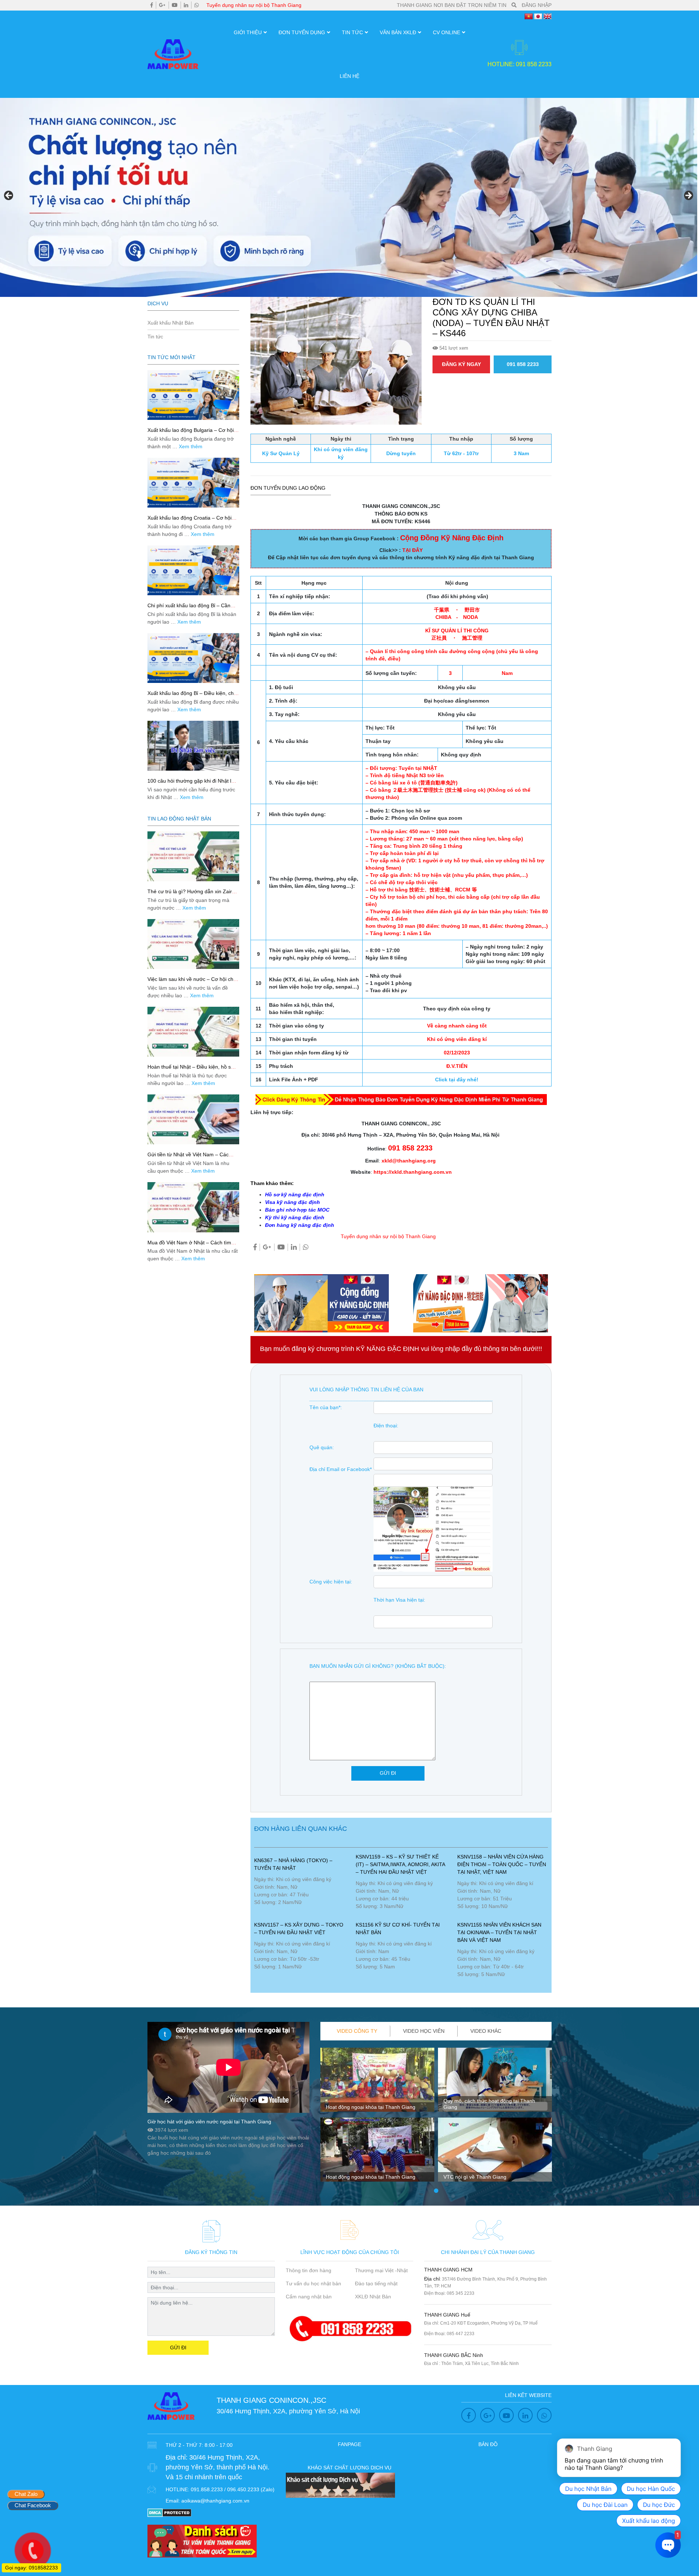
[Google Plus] (162, 5)
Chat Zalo (26, 2494)
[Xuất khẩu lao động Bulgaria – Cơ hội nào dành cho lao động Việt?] (193, 395)
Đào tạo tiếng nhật (376, 2283)
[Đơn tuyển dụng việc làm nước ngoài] (349, 197)
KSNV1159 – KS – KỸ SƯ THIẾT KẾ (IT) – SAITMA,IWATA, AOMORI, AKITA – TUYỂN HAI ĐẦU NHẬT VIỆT (400, 1864)
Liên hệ (349, 76)
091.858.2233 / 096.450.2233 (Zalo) (233, 2489)
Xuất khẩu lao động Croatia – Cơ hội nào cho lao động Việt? (189, 521)
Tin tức (352, 32)
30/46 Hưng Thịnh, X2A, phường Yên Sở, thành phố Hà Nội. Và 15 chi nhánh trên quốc (218, 2467)
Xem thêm (191, 446)
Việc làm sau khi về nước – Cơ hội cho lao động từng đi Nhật (192, 982)
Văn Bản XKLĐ (398, 32)
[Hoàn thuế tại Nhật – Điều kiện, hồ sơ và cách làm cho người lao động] (193, 1032)
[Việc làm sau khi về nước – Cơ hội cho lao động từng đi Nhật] (193, 944)
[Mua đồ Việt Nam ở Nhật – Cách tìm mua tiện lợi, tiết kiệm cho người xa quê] (193, 1207)
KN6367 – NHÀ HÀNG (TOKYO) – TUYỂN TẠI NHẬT (293, 1864)
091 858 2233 (523, 364)
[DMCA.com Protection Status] (169, 2512)
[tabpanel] (377, 2118)
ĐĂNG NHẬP (537, 5)
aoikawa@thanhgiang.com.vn (215, 2501)
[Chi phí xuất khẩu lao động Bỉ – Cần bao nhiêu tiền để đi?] (193, 570)
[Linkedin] (186, 5)
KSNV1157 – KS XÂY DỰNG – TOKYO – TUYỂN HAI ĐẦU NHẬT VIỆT (299, 1929)
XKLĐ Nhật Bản (373, 2297)
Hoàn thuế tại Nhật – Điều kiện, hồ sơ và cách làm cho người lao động (191, 1070)
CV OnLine (447, 32)
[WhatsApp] (197, 5)
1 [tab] (436, 2191)
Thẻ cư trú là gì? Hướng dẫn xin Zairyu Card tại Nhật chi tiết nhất (192, 895)
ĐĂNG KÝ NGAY (461, 364)
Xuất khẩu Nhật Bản (171, 323)
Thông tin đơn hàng (309, 2270)
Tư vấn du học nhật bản (313, 2283)
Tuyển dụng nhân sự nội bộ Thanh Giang (254, 5)
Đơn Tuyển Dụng (302, 32)
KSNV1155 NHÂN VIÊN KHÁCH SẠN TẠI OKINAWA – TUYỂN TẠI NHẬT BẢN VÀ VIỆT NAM (499, 1932)
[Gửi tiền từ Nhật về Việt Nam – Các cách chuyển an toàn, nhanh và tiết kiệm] (193, 1119)
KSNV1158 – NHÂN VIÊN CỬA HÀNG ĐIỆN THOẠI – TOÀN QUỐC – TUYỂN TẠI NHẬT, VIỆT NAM (502, 1864)
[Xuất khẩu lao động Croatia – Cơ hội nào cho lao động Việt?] (193, 483)
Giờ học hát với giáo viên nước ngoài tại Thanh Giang (209, 2122)
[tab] (357, 2031)
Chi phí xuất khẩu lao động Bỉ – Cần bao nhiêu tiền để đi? (189, 609)
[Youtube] (175, 5)
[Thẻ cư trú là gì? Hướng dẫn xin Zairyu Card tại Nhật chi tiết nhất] (193, 856)
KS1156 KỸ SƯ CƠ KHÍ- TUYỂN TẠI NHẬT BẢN (398, 1929)
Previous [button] (9, 196)
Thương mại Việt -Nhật (381, 2270)
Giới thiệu (248, 32)
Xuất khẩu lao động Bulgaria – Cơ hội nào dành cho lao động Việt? (191, 433)
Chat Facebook (33, 2505)
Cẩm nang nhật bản (309, 2297)
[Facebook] (152, 5)
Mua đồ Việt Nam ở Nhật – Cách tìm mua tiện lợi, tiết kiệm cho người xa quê (193, 1246)
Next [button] (688, 196)
